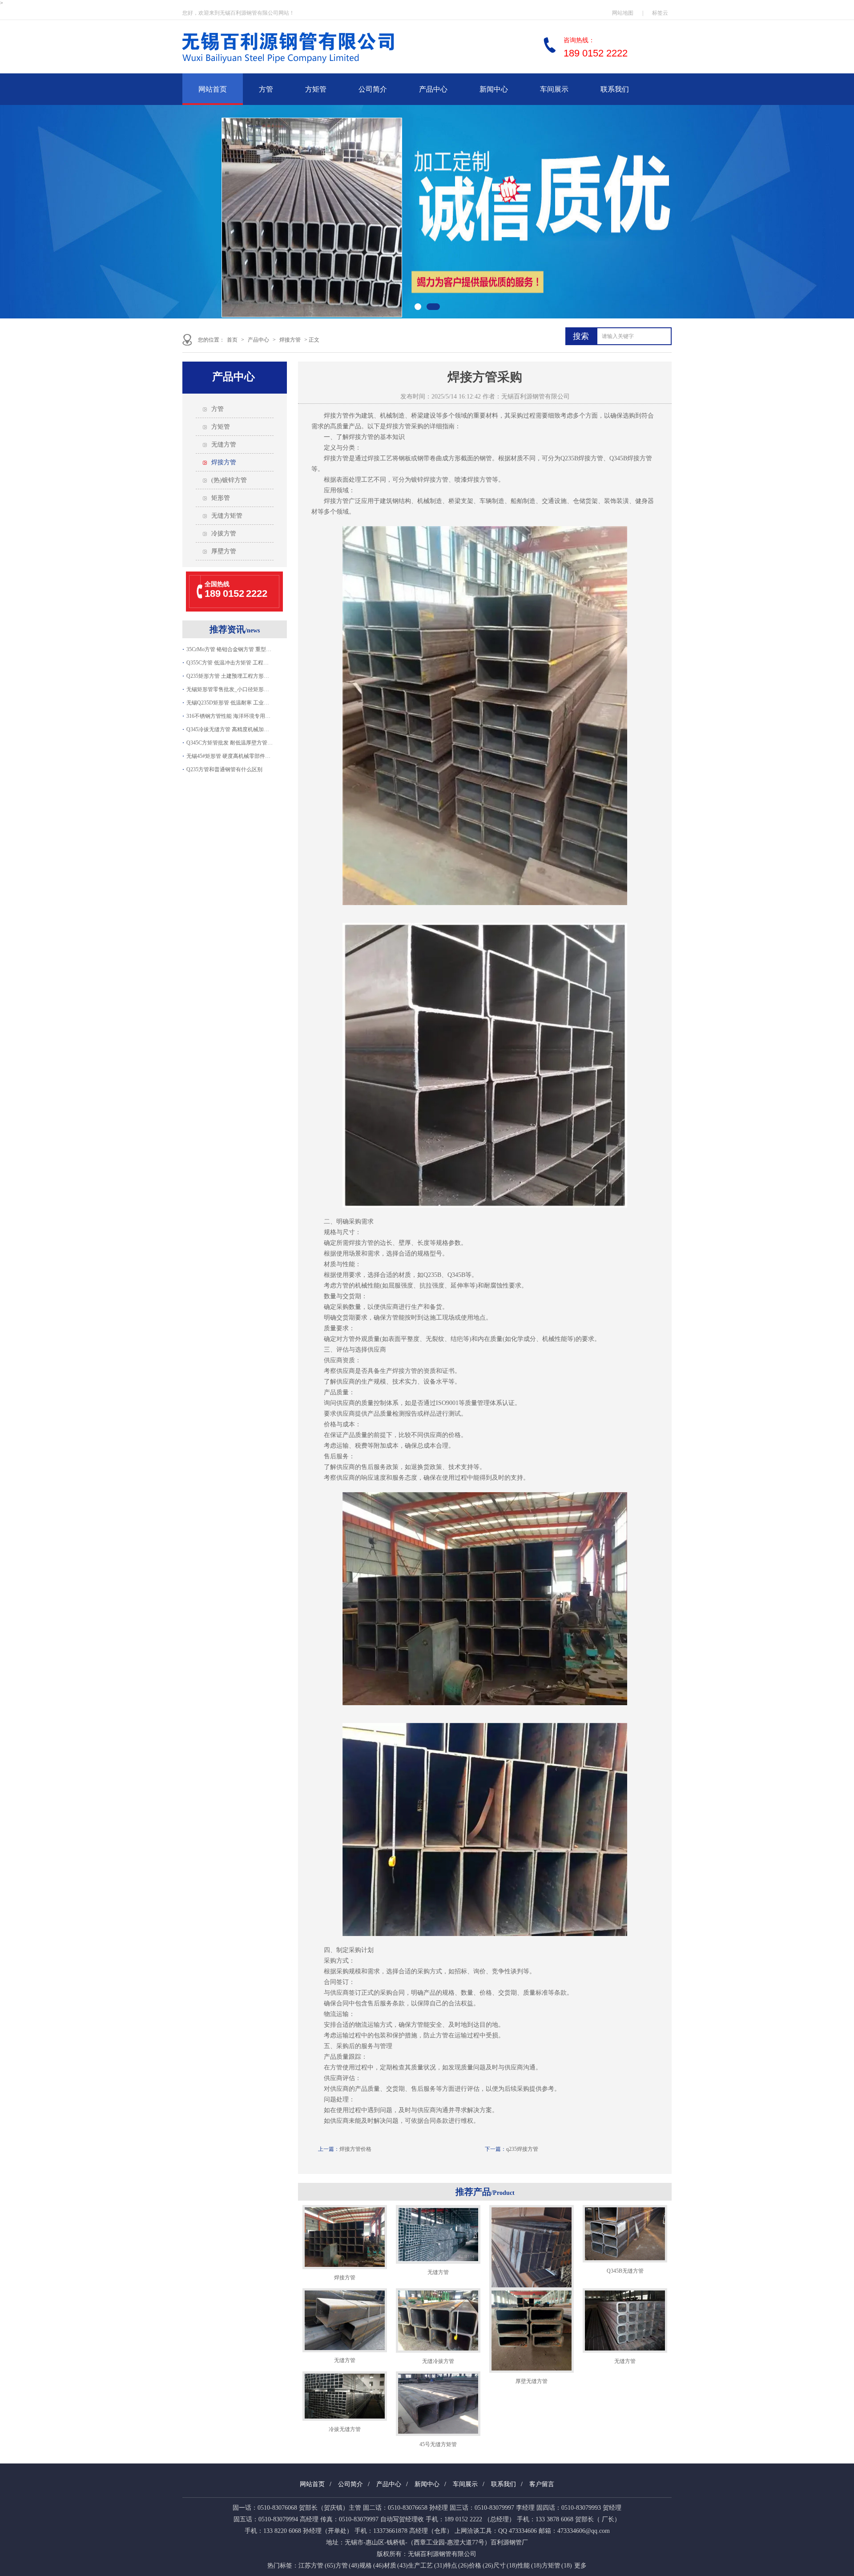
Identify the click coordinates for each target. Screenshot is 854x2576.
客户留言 (542, 2484)
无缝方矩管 (227, 516)
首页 (232, 340)
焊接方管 (290, 340)
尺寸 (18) (506, 2566)
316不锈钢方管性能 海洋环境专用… (228, 716)
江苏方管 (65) (317, 2566)
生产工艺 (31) (426, 2566)
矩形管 (221, 498)
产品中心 (433, 89)
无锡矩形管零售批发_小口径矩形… (228, 689)
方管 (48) (348, 2566)
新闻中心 (494, 89)
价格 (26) (481, 2566)
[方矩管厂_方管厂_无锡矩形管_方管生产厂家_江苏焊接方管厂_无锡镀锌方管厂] (316, 67)
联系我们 (615, 89)
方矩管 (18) (557, 2566)
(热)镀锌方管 (229, 480)
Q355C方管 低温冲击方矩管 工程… (228, 663)
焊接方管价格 (355, 2149)
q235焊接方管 (522, 2149)
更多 (580, 2566)
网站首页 (213, 89)
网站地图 (623, 13)
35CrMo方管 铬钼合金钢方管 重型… (229, 649)
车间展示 (554, 89)
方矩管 (316, 89)
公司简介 (373, 89)
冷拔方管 (224, 533)
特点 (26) (457, 2566)
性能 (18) (530, 2566)
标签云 (660, 13)
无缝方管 (224, 445)
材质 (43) (396, 2566)
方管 (266, 89)
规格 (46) (372, 2566)
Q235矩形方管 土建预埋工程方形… (228, 676)
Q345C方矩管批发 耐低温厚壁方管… (230, 743)
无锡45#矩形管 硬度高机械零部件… (228, 756)
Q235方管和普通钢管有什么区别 (224, 769)
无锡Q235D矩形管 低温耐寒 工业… (228, 703)
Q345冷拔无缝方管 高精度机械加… (228, 729)
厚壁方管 (224, 551)
